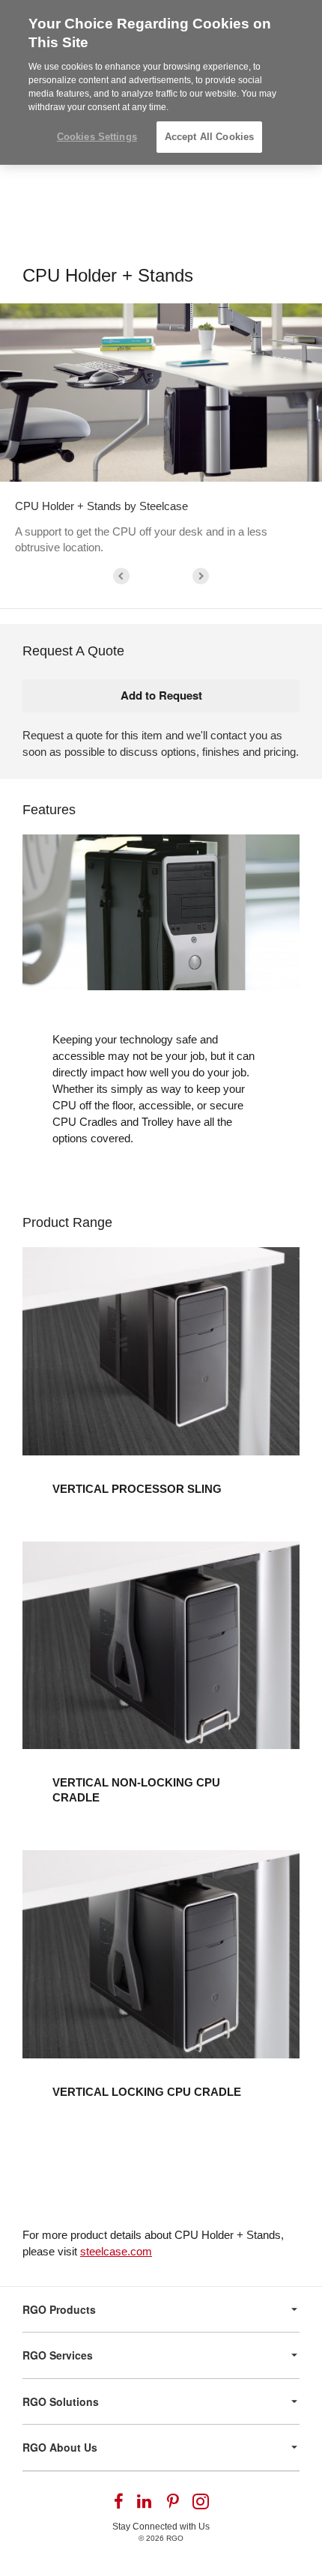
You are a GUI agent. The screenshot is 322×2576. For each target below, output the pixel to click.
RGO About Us (60, 2447)
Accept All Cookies (209, 137)
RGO (175, 2538)
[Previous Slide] (121, 576)
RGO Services (58, 2355)
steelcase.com (116, 2251)
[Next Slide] (201, 576)
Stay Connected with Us (161, 2527)
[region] (161, 82)
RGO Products (59, 2309)
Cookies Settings (97, 137)
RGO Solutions (61, 2401)
